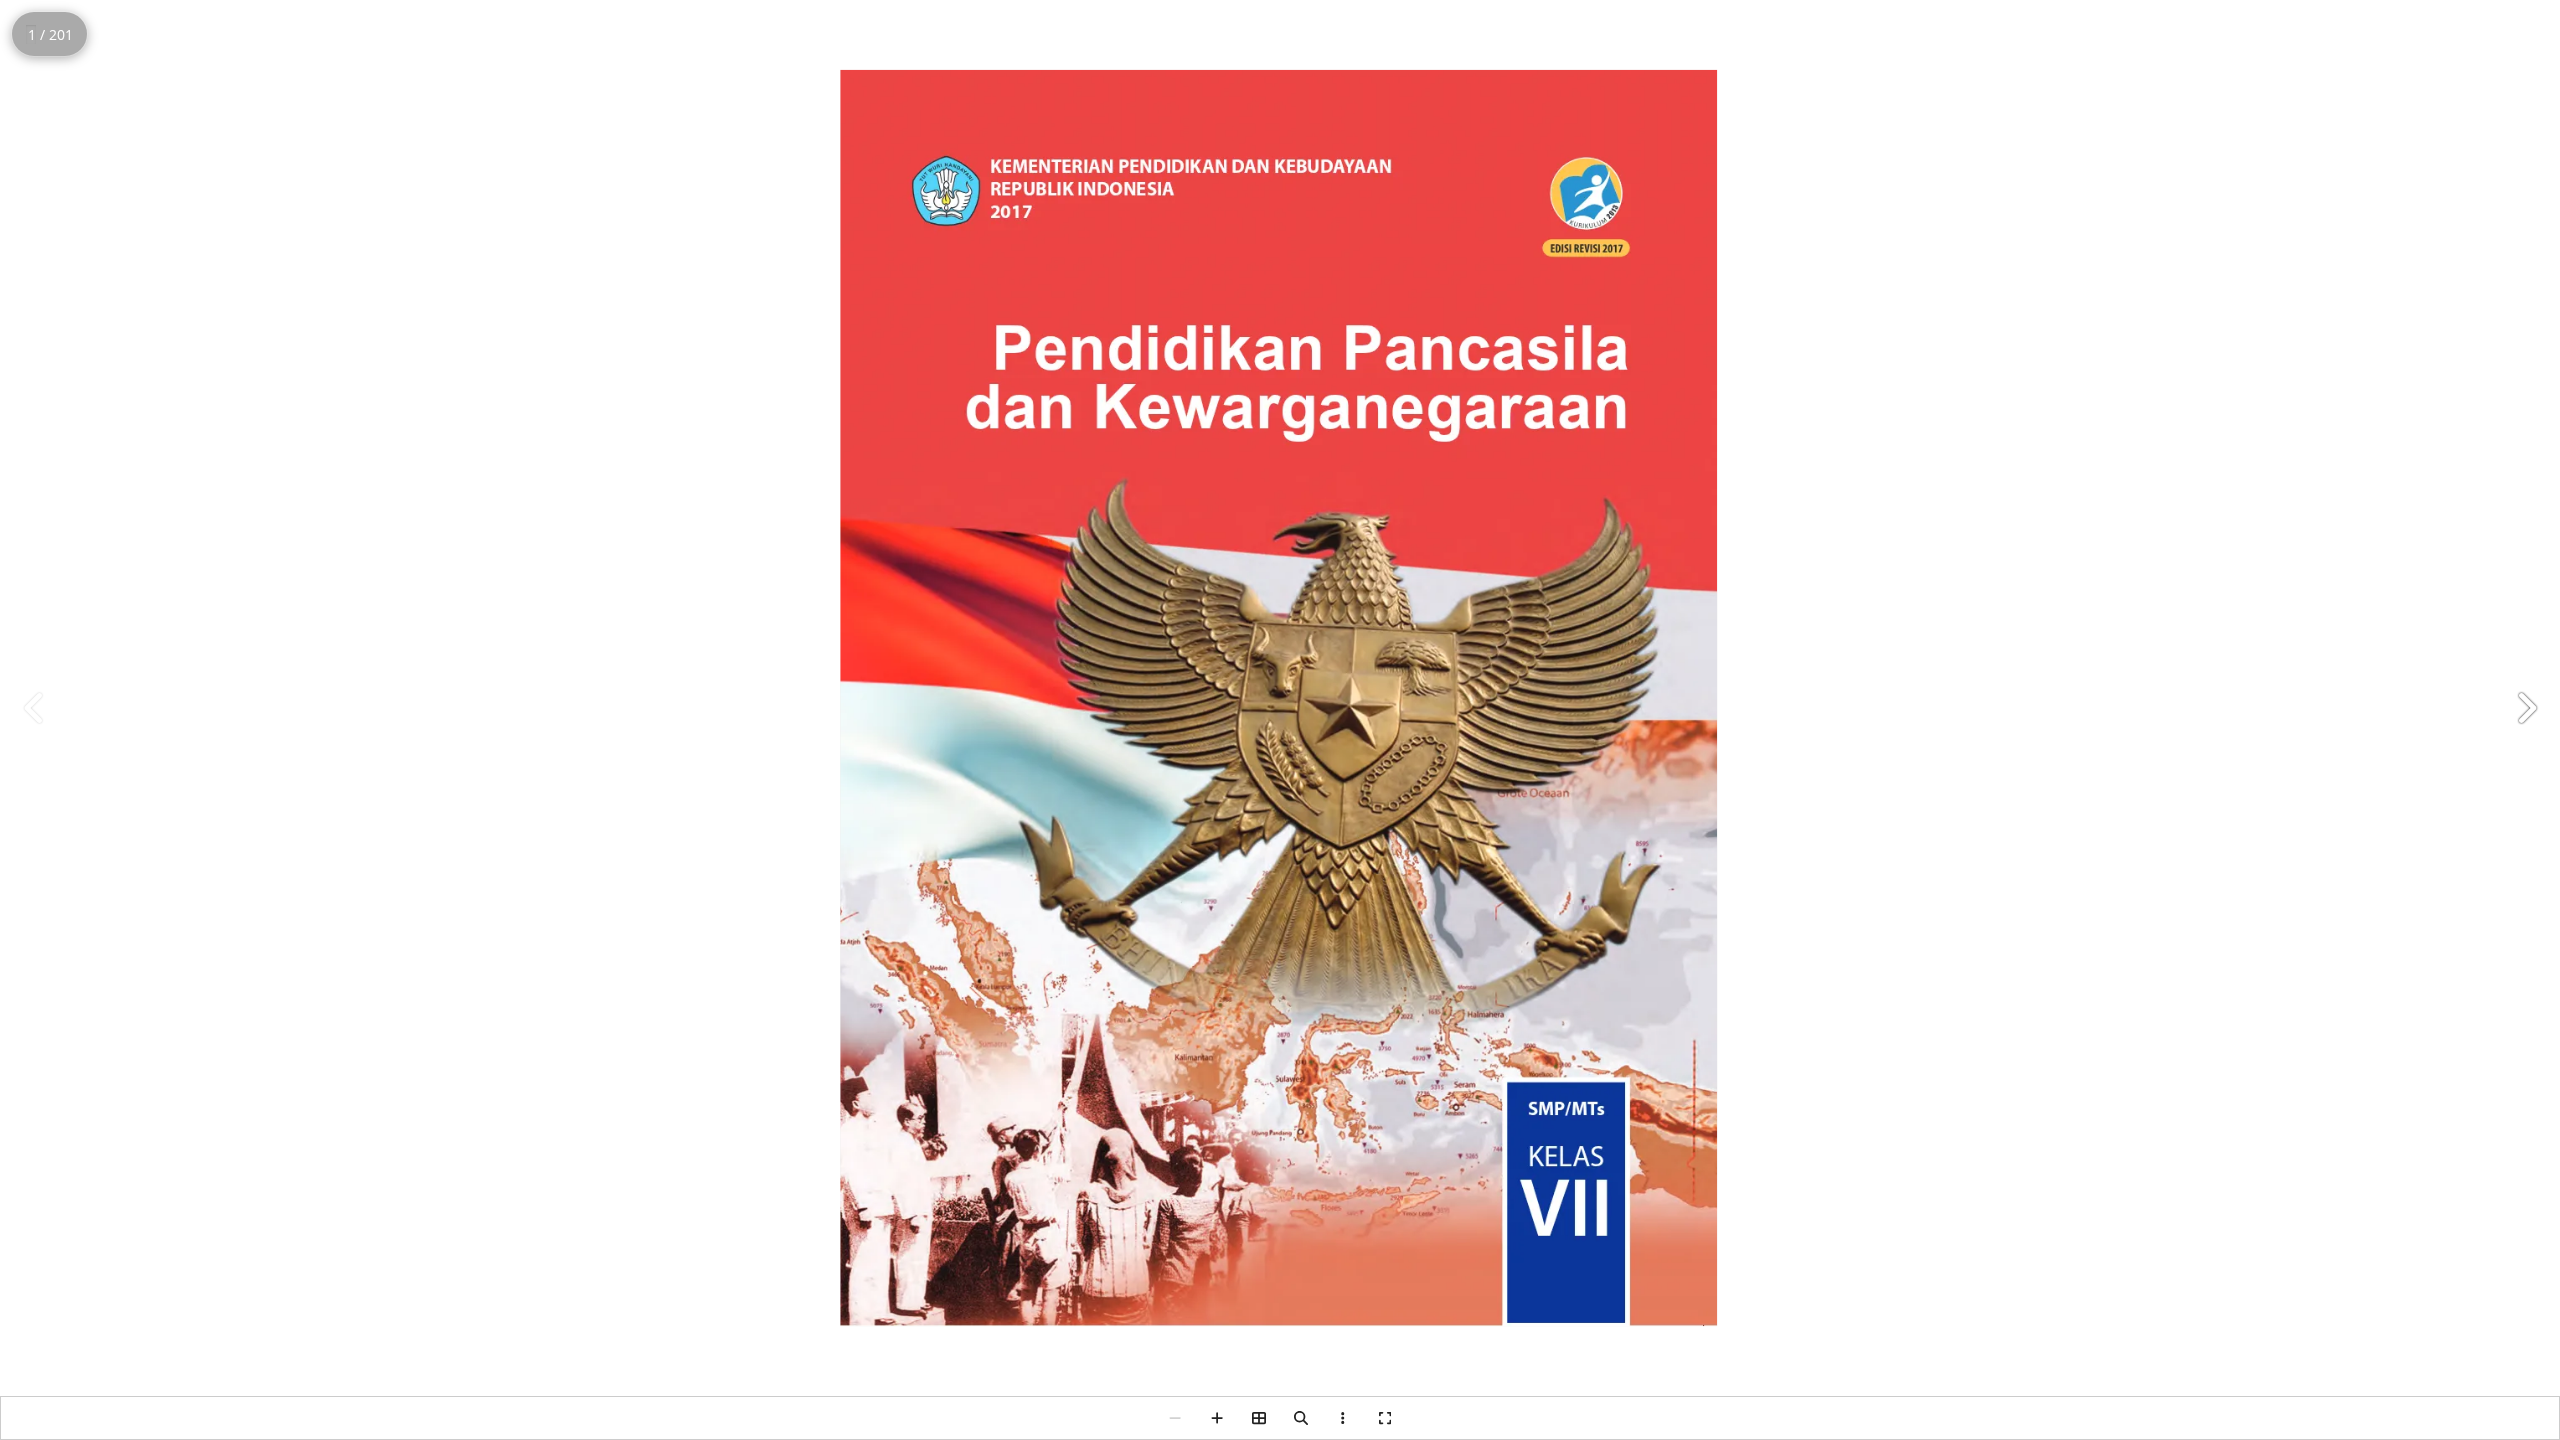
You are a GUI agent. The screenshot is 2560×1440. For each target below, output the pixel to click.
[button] (2526, 708)
